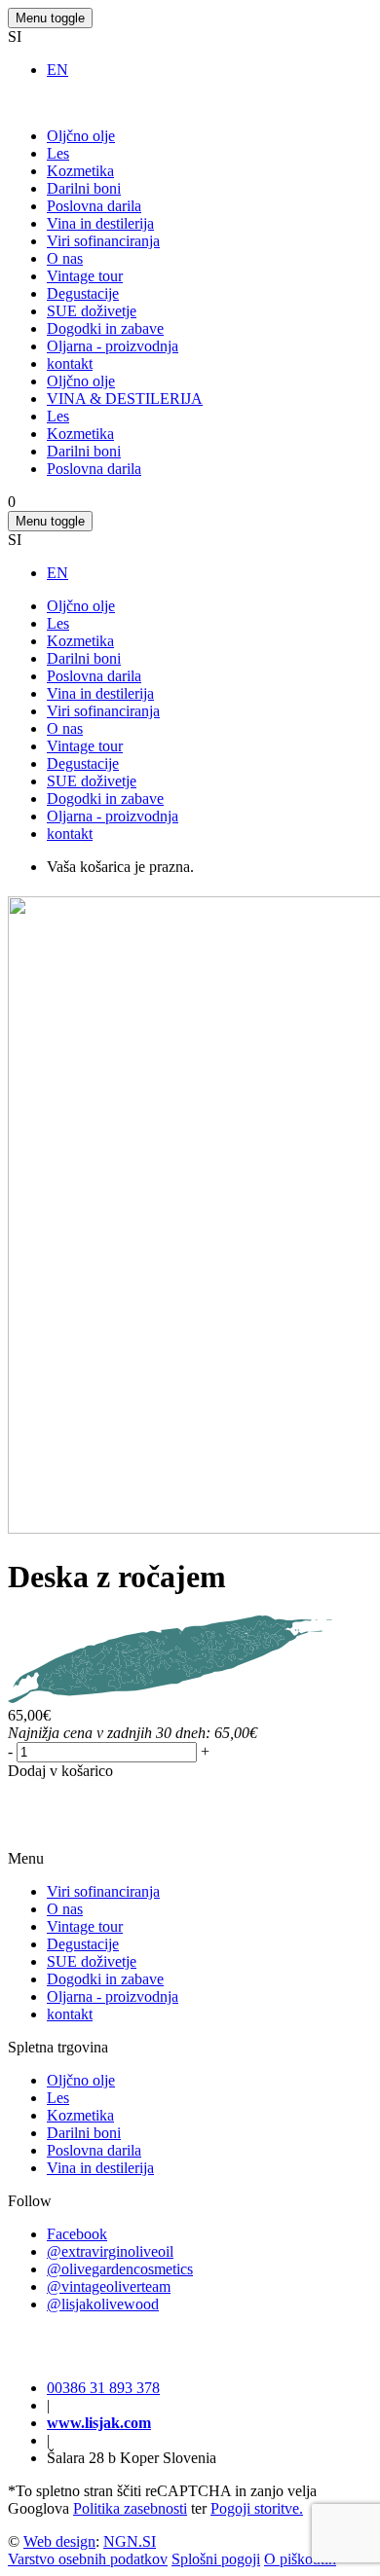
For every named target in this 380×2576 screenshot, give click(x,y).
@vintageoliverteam (109, 2286)
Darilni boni (84, 188)
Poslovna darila (94, 206)
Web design (59, 2541)
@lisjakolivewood (103, 2304)
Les (58, 153)
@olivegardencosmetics (120, 2269)
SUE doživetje (92, 311)
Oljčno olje (81, 136)
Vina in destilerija (100, 223)
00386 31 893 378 (103, 2388)
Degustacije (83, 293)
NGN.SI (130, 2541)
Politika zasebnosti (130, 2508)
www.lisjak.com (99, 2423)
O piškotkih (300, 2559)
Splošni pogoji (216, 2559)
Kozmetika (80, 171)
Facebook (77, 2234)
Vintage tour (85, 276)
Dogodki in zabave (105, 328)
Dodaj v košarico (60, 1771)
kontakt (70, 363)
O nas (65, 258)
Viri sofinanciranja (103, 241)
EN (57, 70)
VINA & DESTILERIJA (125, 399)
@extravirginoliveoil (110, 2251)
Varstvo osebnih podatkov (88, 2559)
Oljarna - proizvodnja (113, 346)
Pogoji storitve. (257, 2508)
